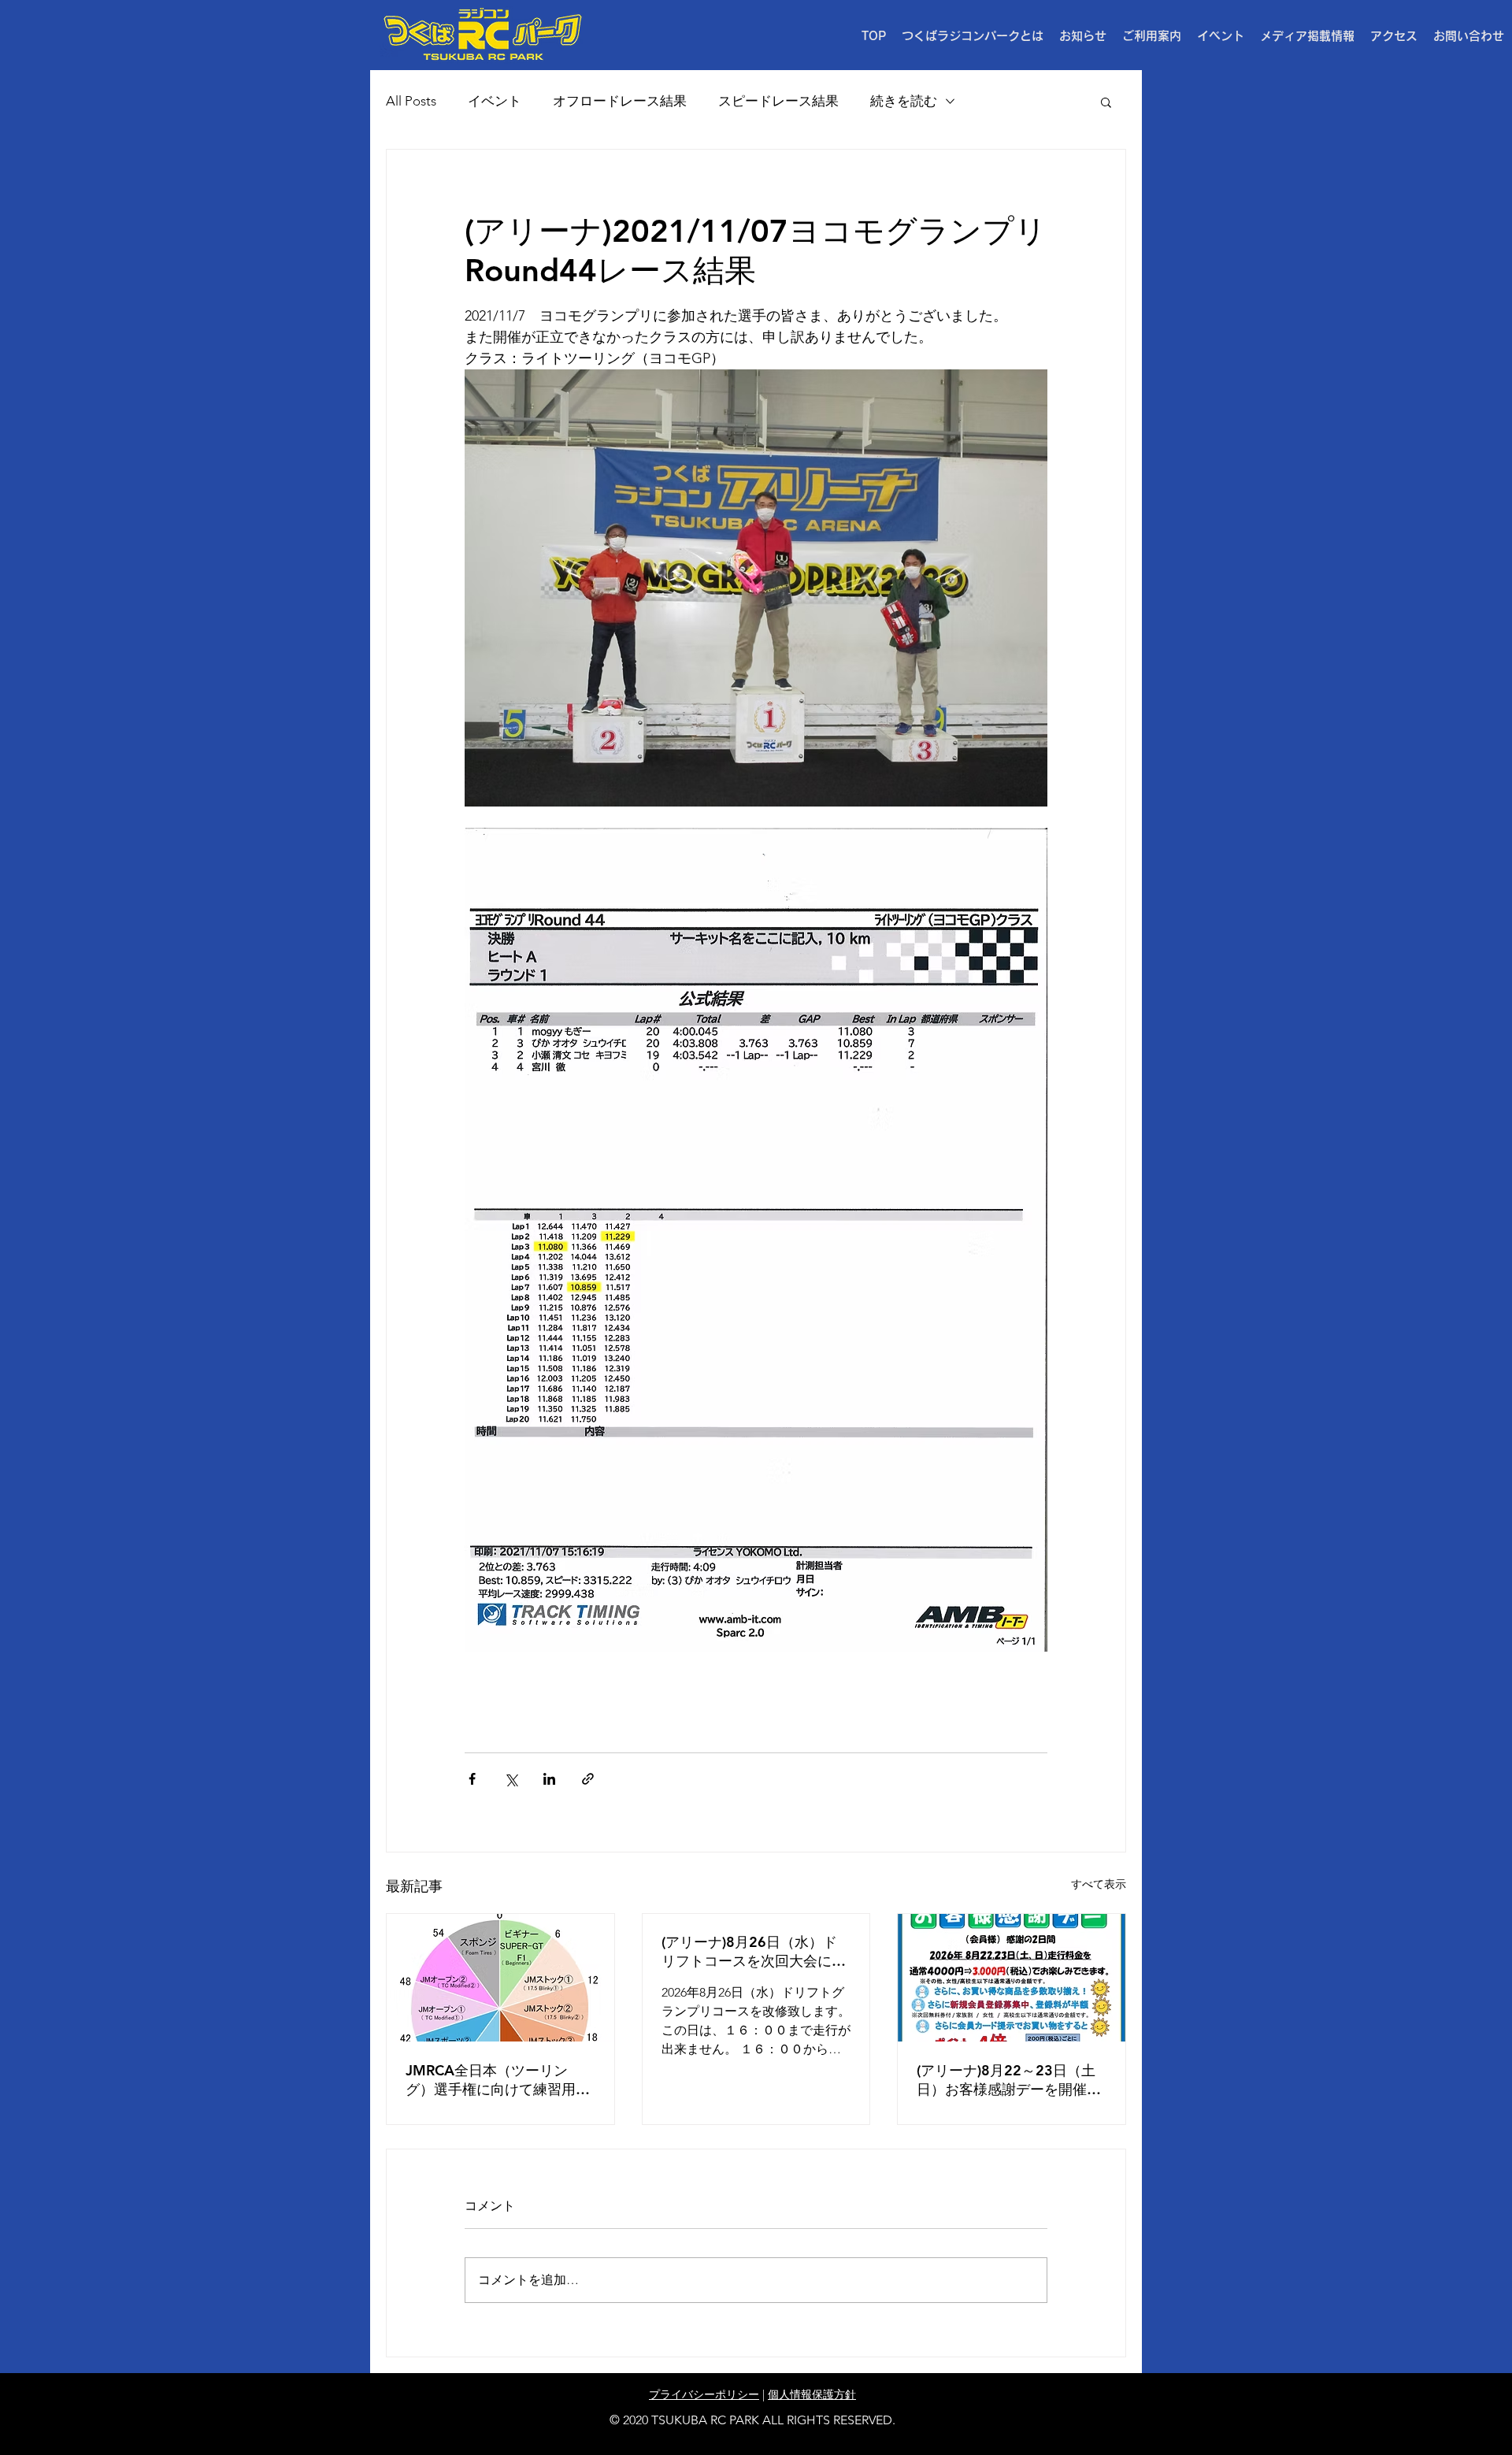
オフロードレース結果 (620, 101)
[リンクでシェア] (588, 1779)
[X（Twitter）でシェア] (511, 1779)
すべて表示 (1099, 1884)
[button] (1152, 36)
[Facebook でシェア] (472, 1779)
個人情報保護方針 (812, 2394)
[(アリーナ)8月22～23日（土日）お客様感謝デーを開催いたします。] (1012, 1978)
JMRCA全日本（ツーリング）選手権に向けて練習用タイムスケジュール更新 (498, 2080)
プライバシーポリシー (704, 2394)
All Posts (411, 101)
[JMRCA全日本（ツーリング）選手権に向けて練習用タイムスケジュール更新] (500, 1978)
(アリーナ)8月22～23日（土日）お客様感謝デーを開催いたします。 (1009, 2080)
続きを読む (904, 101)
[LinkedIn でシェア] (549, 1779)
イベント (495, 101)
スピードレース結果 (778, 101)
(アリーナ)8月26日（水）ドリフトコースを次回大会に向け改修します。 (754, 1952)
